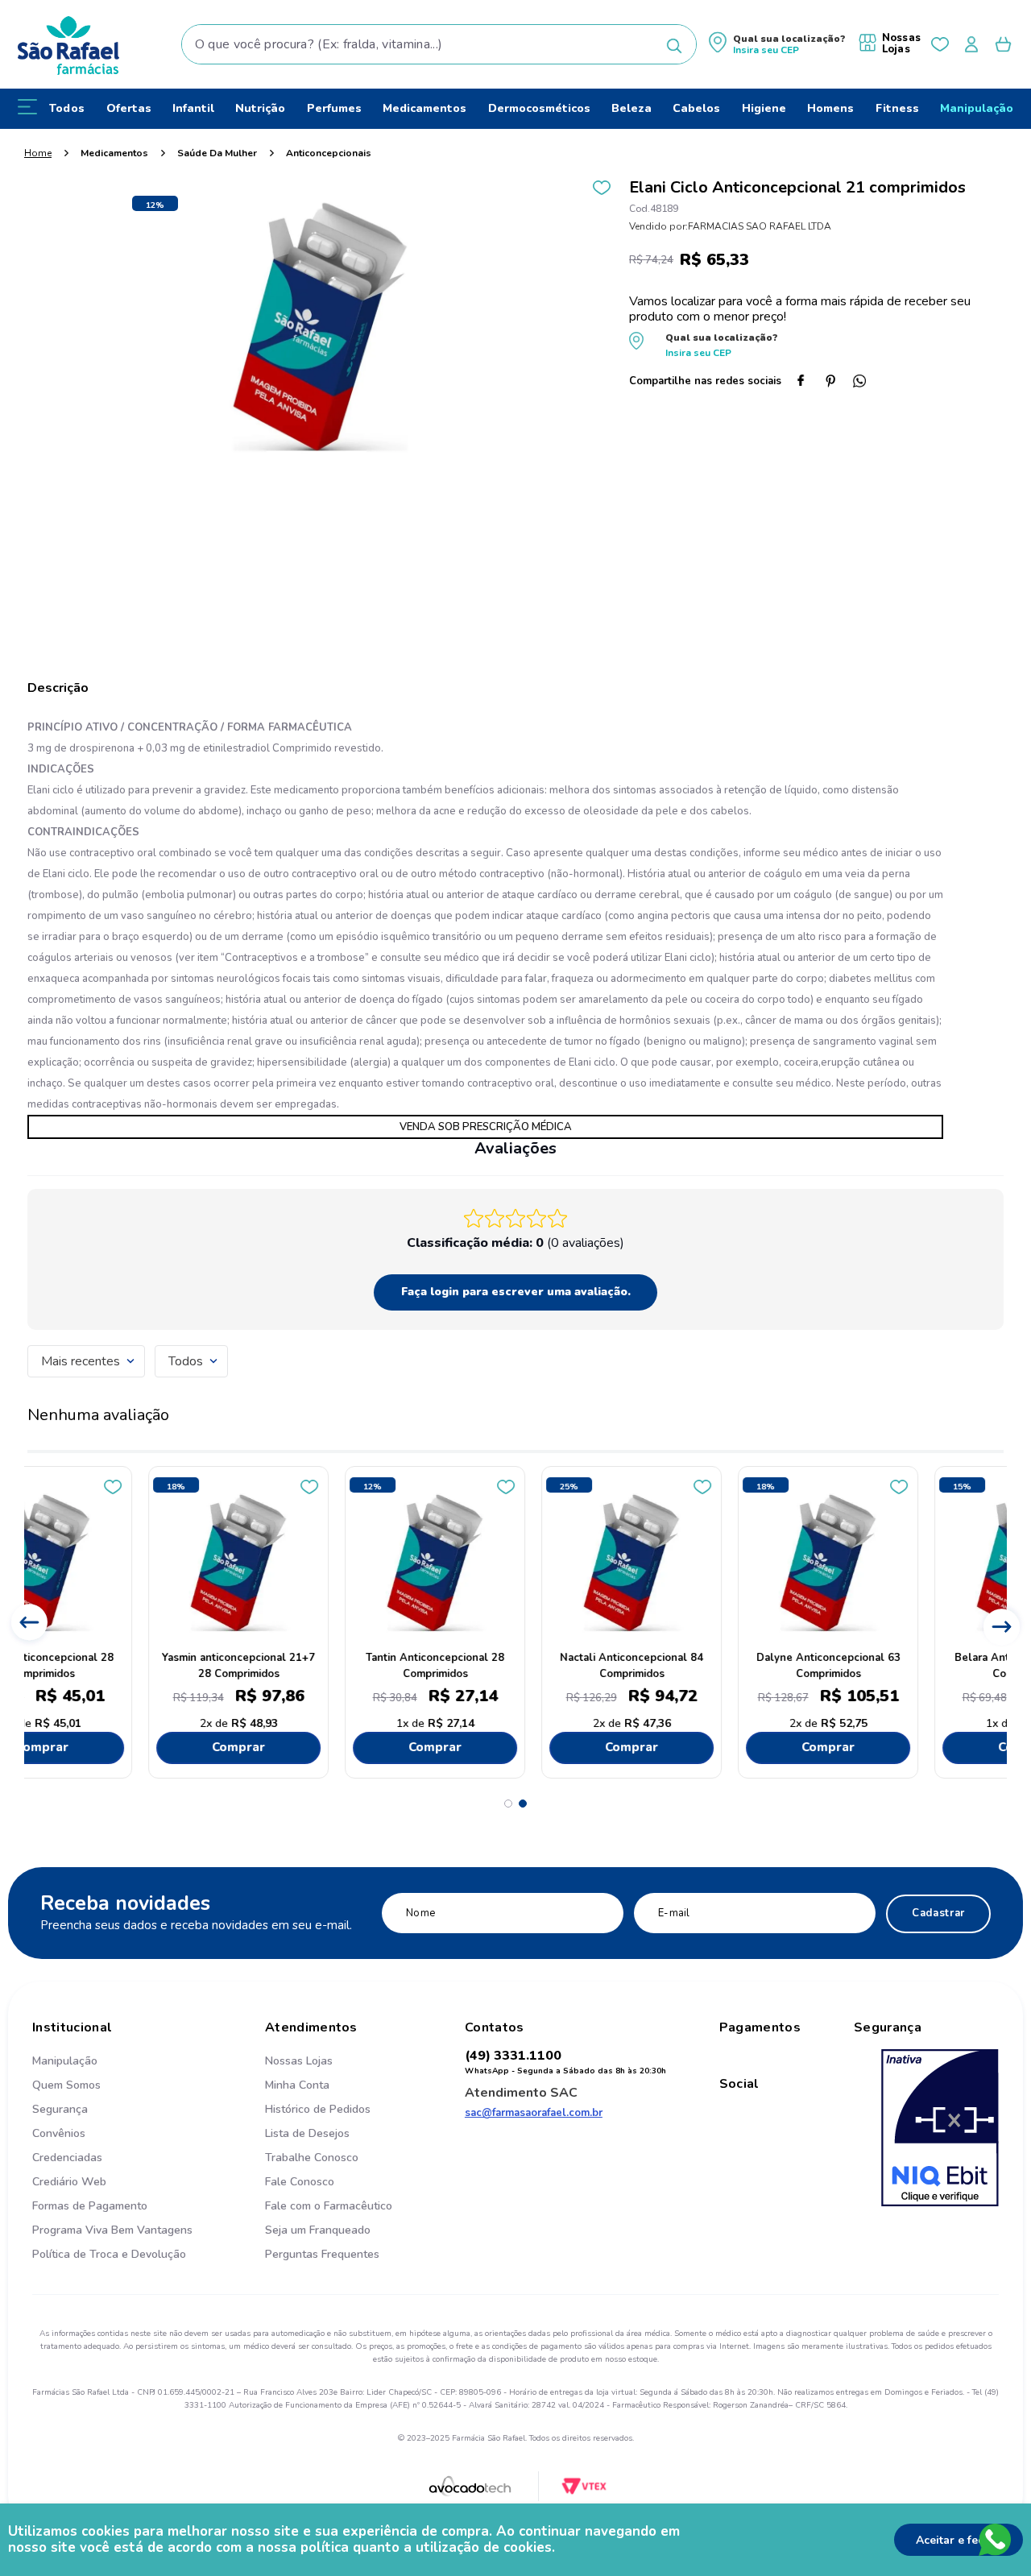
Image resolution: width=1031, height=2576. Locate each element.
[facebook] (808, 383)
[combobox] (439, 44)
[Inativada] (940, 2130)
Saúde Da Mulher (217, 153)
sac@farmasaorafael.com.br (534, 2113)
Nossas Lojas (901, 43)
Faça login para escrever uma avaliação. (516, 1292)
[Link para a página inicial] (38, 153)
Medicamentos (114, 153)
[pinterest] (837, 383)
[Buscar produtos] (674, 46)
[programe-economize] (329, 2272)
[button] (777, 45)
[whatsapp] (866, 383)
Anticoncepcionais (329, 153)
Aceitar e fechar (959, 2540)
